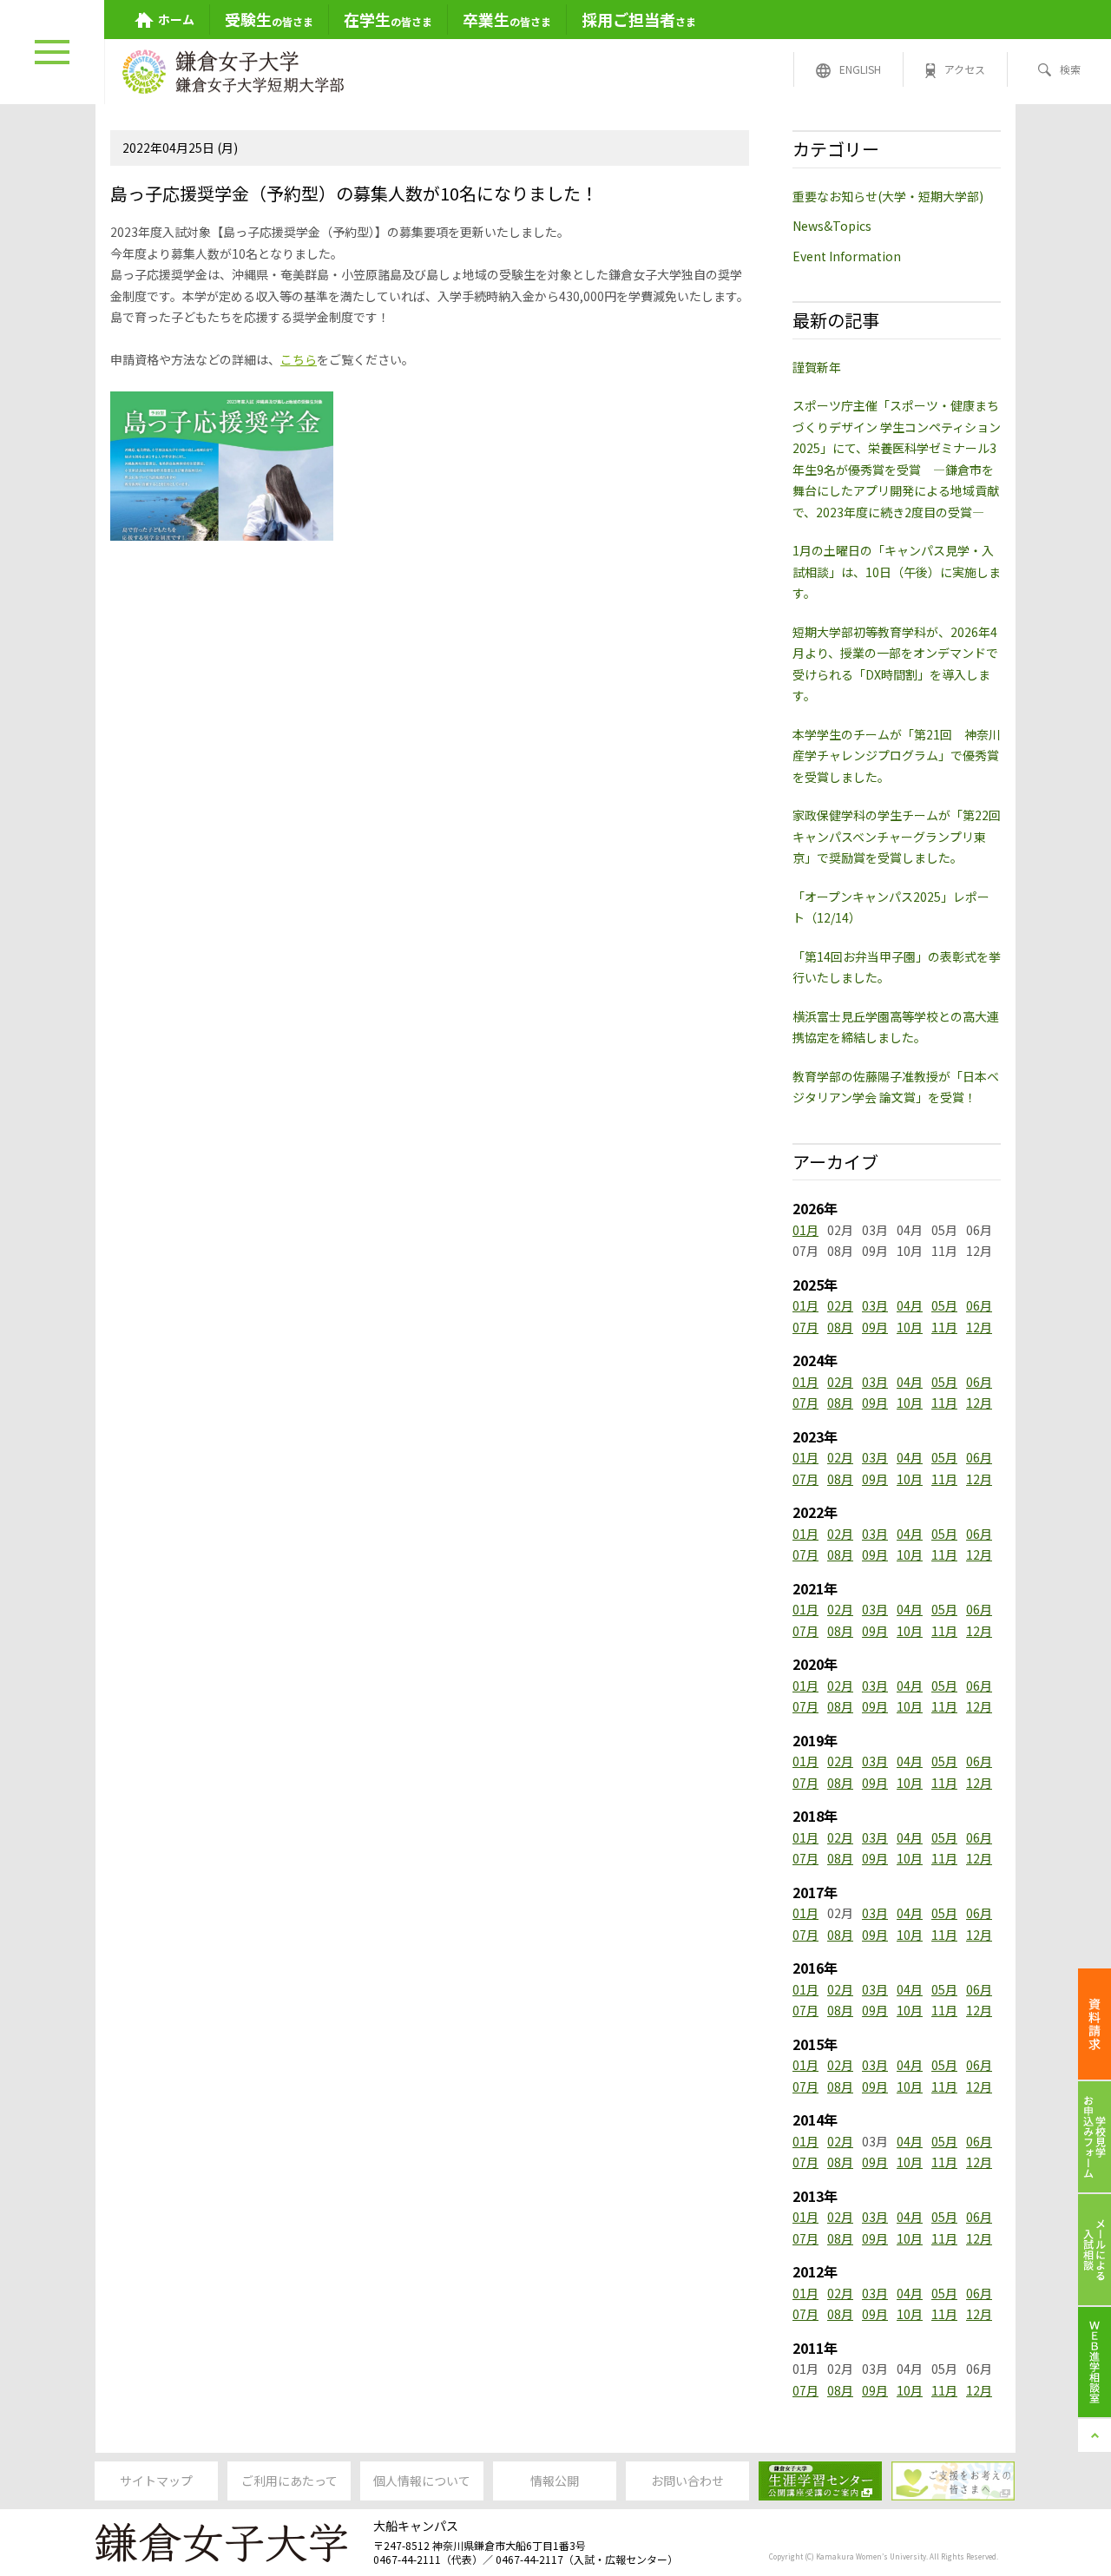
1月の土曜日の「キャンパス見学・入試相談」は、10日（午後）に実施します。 (897, 572)
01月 (805, 1230)
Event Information (847, 256)
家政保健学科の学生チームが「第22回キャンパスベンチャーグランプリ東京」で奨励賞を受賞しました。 (897, 836)
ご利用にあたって (289, 2481)
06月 (979, 1305)
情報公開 (555, 2481)
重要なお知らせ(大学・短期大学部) (888, 196)
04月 (910, 1305)
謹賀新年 (817, 367)
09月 (875, 1327)
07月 (805, 1327)
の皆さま (269, 19)
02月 (840, 1305)
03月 (875, 1305)
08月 (840, 1327)
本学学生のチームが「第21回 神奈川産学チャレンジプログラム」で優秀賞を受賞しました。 (897, 756)
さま (639, 19)
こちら (299, 359)
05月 (944, 1305)
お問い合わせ (687, 2481)
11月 (944, 1327)
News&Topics (832, 226)
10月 (910, 1327)
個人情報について (422, 2481)
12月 (979, 1327)
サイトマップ (156, 2481)
